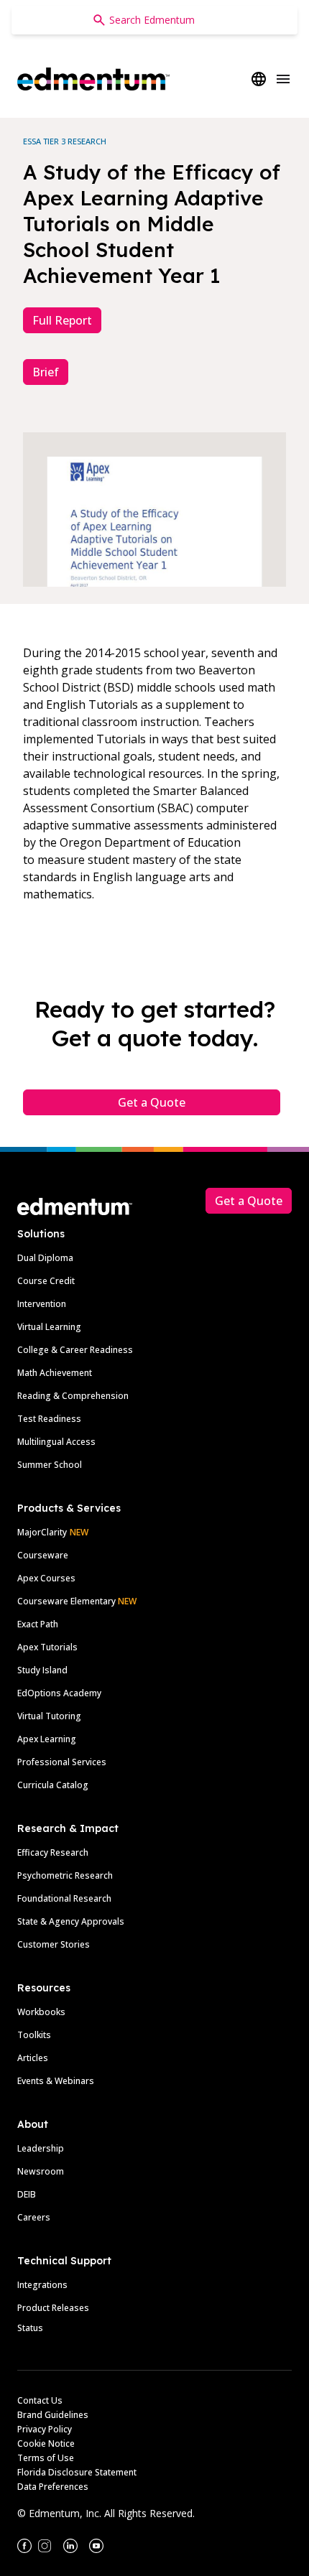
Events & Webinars (56, 2081)
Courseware (43, 1555)
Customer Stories (54, 1944)
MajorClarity (42, 1532)
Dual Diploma (45, 1258)
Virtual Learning (49, 1327)
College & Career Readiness (75, 1350)
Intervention (42, 1304)
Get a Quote (152, 1102)
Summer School (50, 1465)
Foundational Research (64, 1898)
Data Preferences (53, 2487)
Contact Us (40, 2400)
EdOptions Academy (59, 1693)
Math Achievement (55, 1373)
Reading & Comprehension (73, 1396)
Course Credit (46, 1281)
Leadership (41, 2148)
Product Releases (53, 2308)
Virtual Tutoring (49, 1716)
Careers (34, 2217)
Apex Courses (46, 1578)
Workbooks (41, 2012)
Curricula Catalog (53, 1785)
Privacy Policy (45, 2429)
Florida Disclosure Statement (77, 2472)
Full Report (62, 320)
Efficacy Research (53, 1852)
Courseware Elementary (77, 1601)
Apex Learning (47, 1739)
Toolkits (34, 2035)
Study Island (42, 1670)
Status (30, 2328)
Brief (46, 372)
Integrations (42, 2285)
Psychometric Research (65, 1875)
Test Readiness (49, 1419)
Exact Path (38, 1624)
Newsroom (41, 2171)
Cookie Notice (46, 2444)
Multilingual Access (56, 1442)
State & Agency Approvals (71, 1921)
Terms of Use (46, 2458)
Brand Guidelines (53, 2415)
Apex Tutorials (47, 1647)
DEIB (27, 2194)
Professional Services (62, 1762)
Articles (33, 2058)
